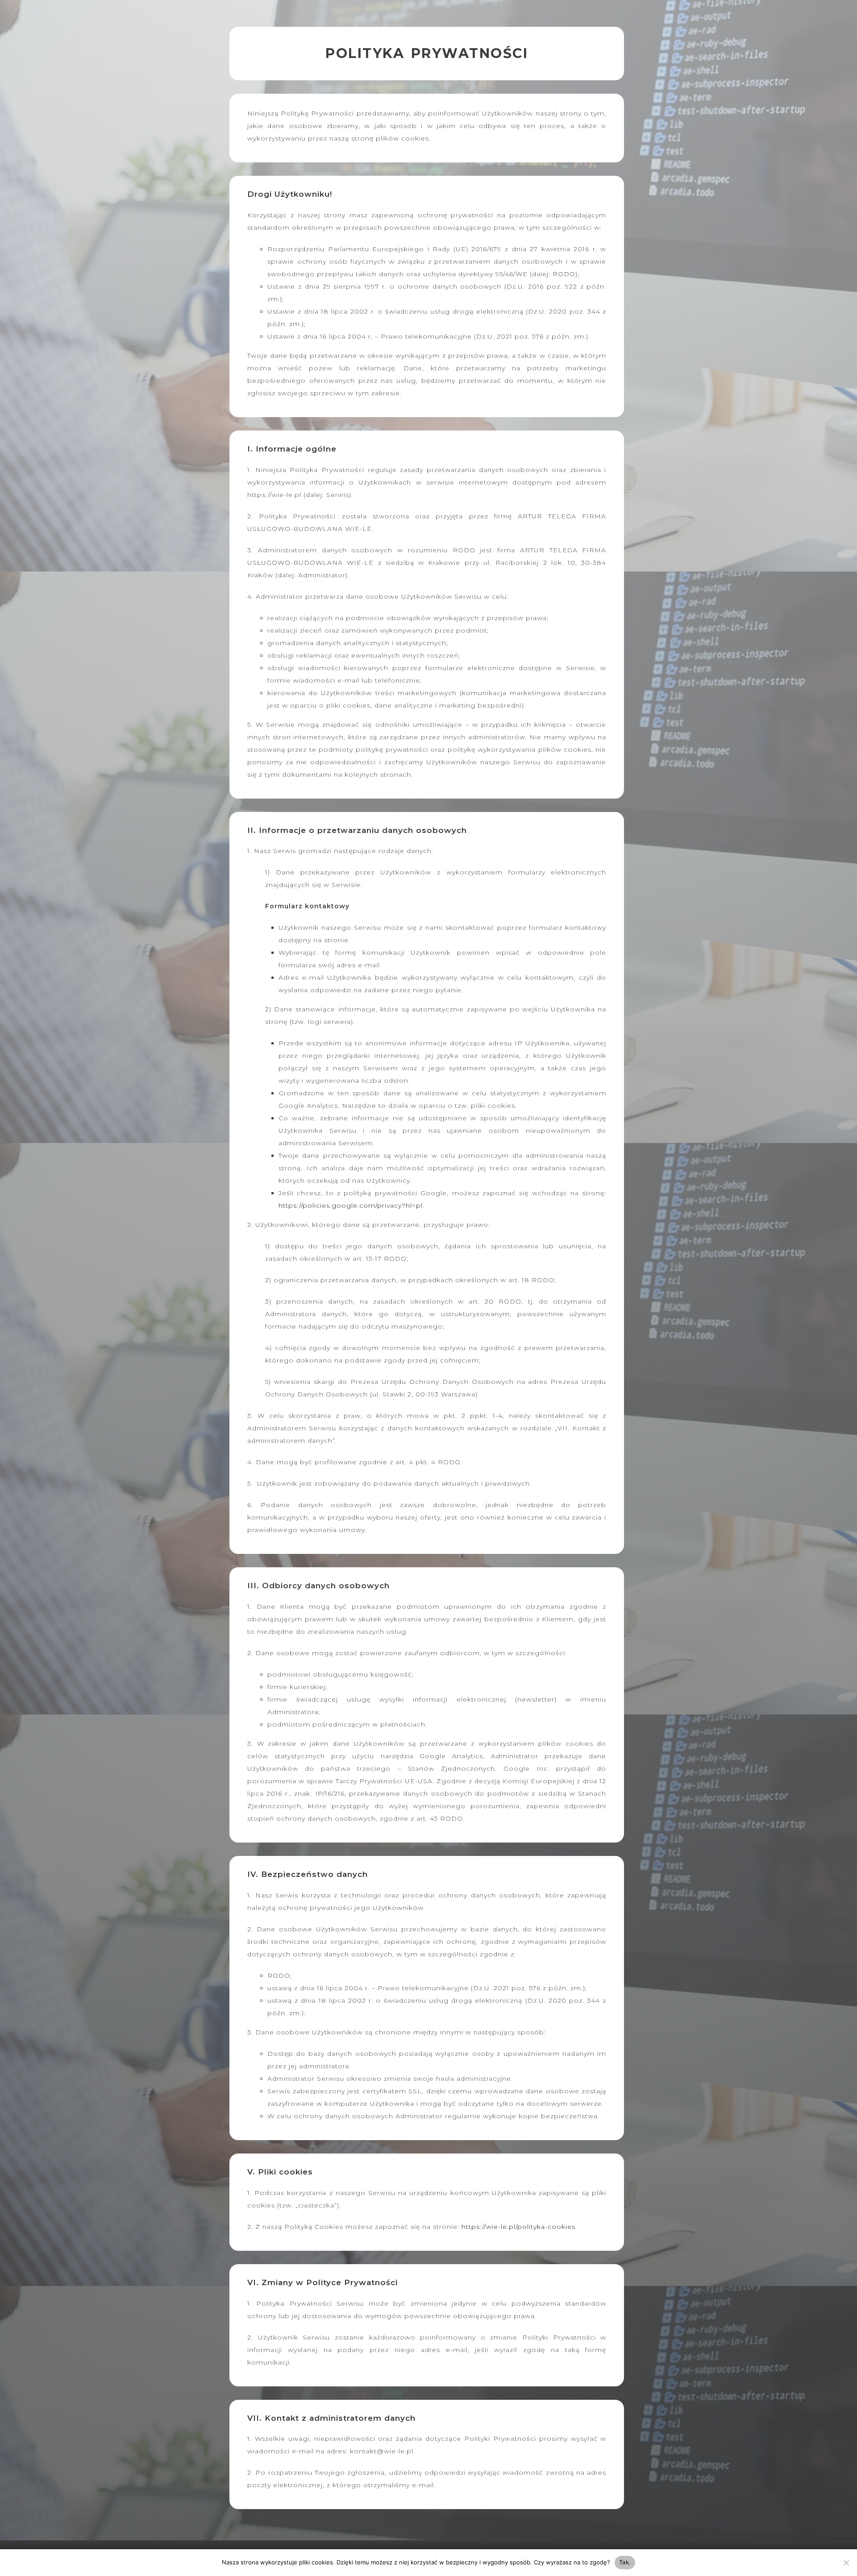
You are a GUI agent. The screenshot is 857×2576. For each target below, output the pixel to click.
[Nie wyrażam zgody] (846, 2563)
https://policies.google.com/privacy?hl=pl (351, 1205)
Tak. (625, 2562)
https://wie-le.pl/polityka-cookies (518, 2227)
